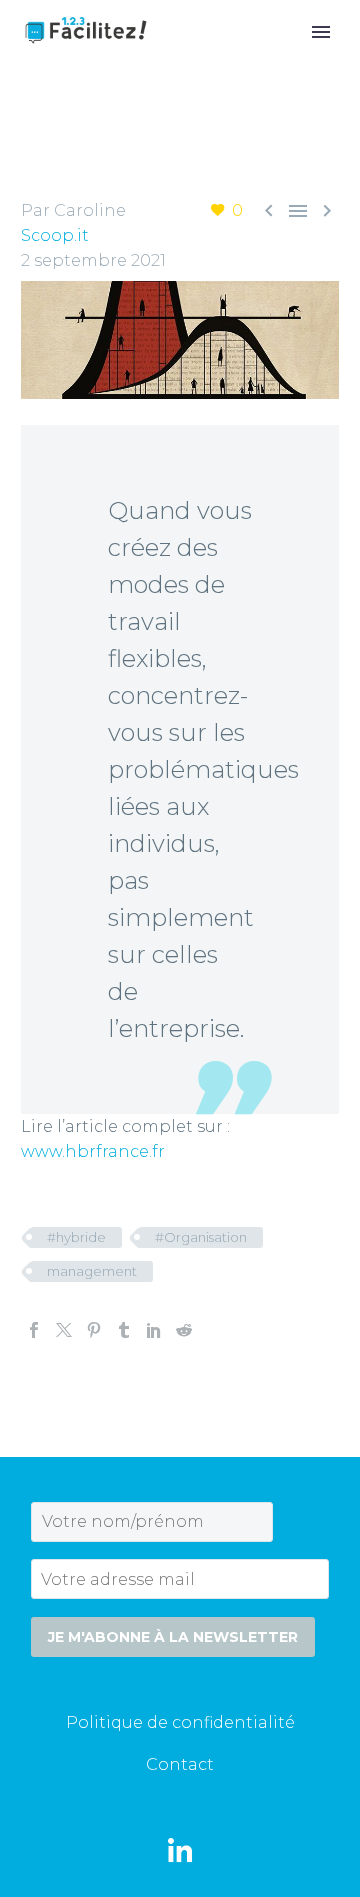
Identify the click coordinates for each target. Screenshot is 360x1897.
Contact (180, 1764)
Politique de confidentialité (180, 1722)
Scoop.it (55, 235)
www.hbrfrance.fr (93, 1151)
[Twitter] (64, 1330)
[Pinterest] (94, 1330)
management (92, 1271)
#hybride (76, 1237)
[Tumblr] (124, 1330)
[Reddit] (184, 1330)
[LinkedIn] (154, 1330)
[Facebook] (34, 1330)
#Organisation (201, 1237)
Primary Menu (321, 32)
